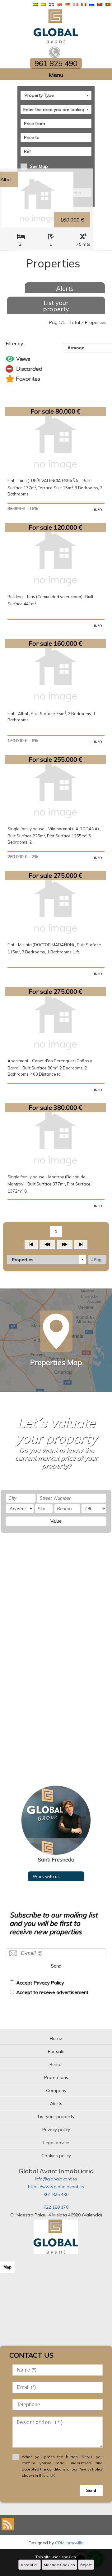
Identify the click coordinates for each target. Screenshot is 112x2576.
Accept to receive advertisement (52, 1992)
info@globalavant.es (56, 2179)
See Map (39, 166)
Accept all (30, 2565)
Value (56, 1521)
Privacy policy (56, 2130)
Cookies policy (56, 2156)
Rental (56, 2064)
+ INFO (96, 510)
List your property (56, 306)
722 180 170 (56, 2207)
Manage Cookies (59, 2565)
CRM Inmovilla (69, 2543)
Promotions (56, 2077)
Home (56, 2038)
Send (56, 1966)
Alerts (65, 288)
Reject (86, 2565)
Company (56, 2090)
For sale (56, 2051)
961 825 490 (56, 2194)
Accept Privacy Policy (40, 1983)
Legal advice (56, 2143)
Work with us (46, 1876)
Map (7, 2267)
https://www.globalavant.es (56, 2187)
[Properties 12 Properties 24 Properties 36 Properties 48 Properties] (47, 1260)
